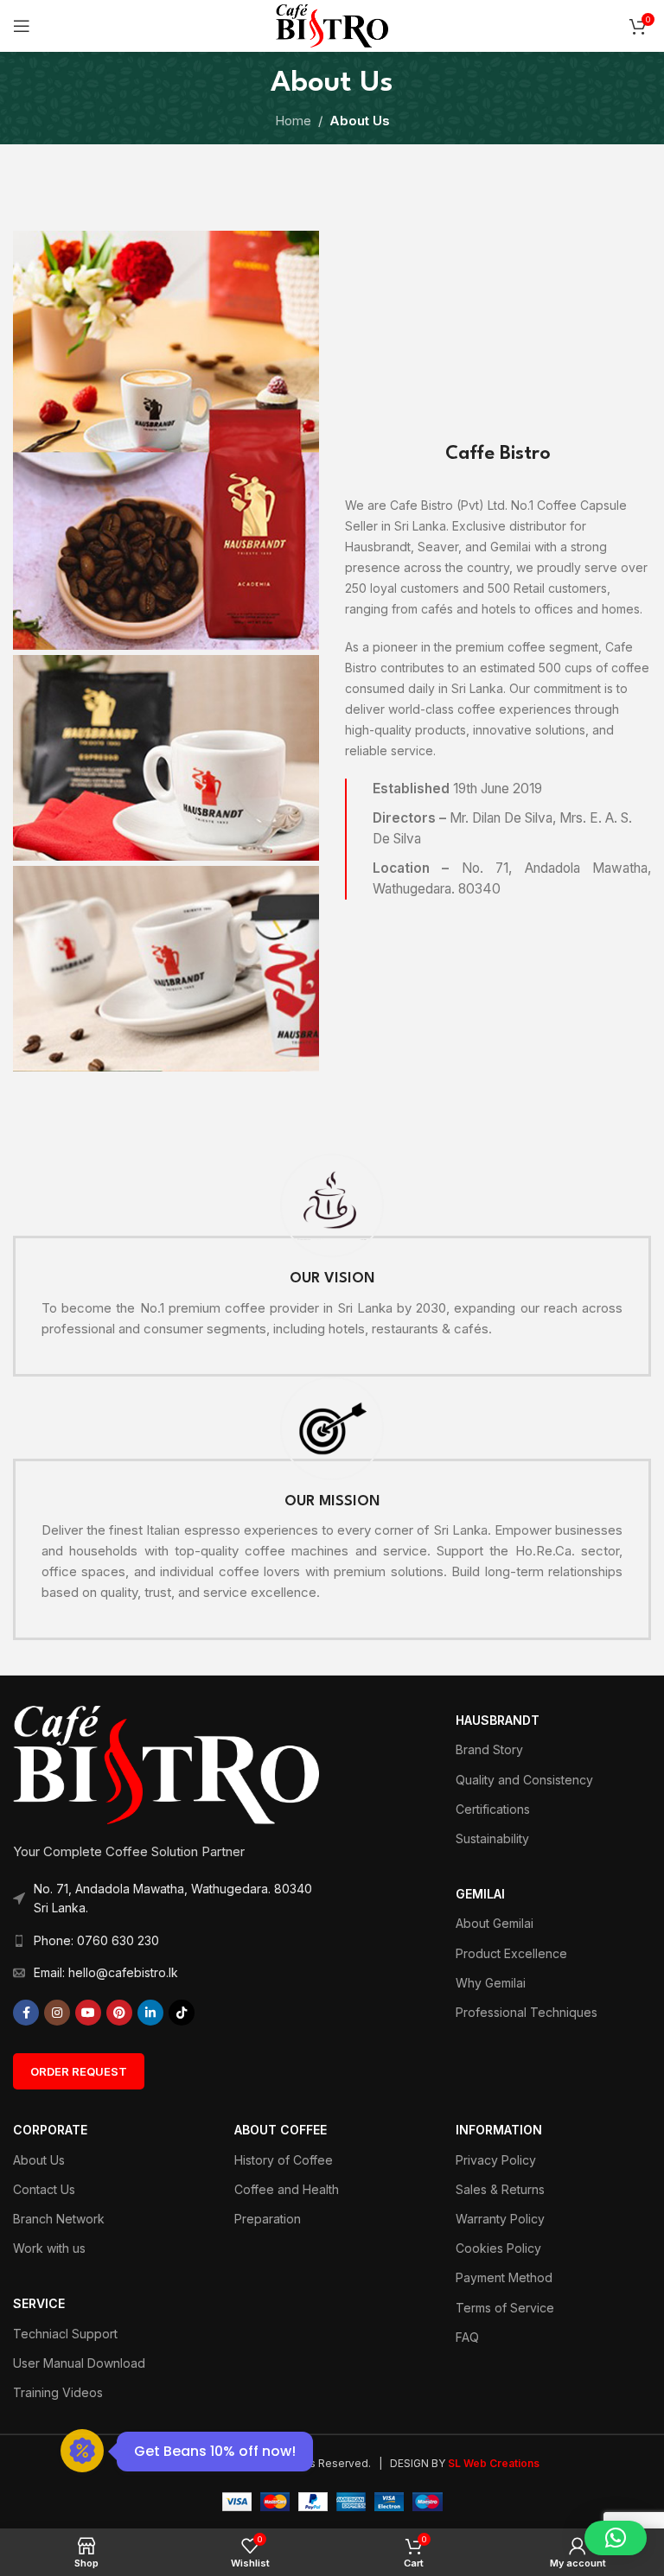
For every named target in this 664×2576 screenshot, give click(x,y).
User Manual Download (79, 2363)
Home (293, 121)
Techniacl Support (65, 2334)
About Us (39, 2160)
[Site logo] (332, 25)
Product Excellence (511, 1953)
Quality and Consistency (524, 1780)
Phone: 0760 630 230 (96, 1940)
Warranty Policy (500, 2219)
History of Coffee (284, 2160)
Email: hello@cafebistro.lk (106, 1972)
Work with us (49, 2248)
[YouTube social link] (88, 2013)
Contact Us (44, 2189)
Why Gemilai (491, 1983)
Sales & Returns (500, 2189)
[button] (616, 2538)
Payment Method (504, 2277)
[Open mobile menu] (22, 26)
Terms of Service (505, 2308)
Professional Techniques (527, 2012)
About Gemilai (495, 1923)
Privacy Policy (496, 2160)
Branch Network (59, 2219)
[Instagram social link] (57, 2013)
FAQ (467, 2337)
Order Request (79, 2071)
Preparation (268, 2219)
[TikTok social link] (182, 2013)
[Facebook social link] (26, 2013)
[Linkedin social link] (150, 2013)
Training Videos (58, 2392)
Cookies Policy (498, 2248)
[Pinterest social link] (119, 2013)
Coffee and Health (287, 2189)
